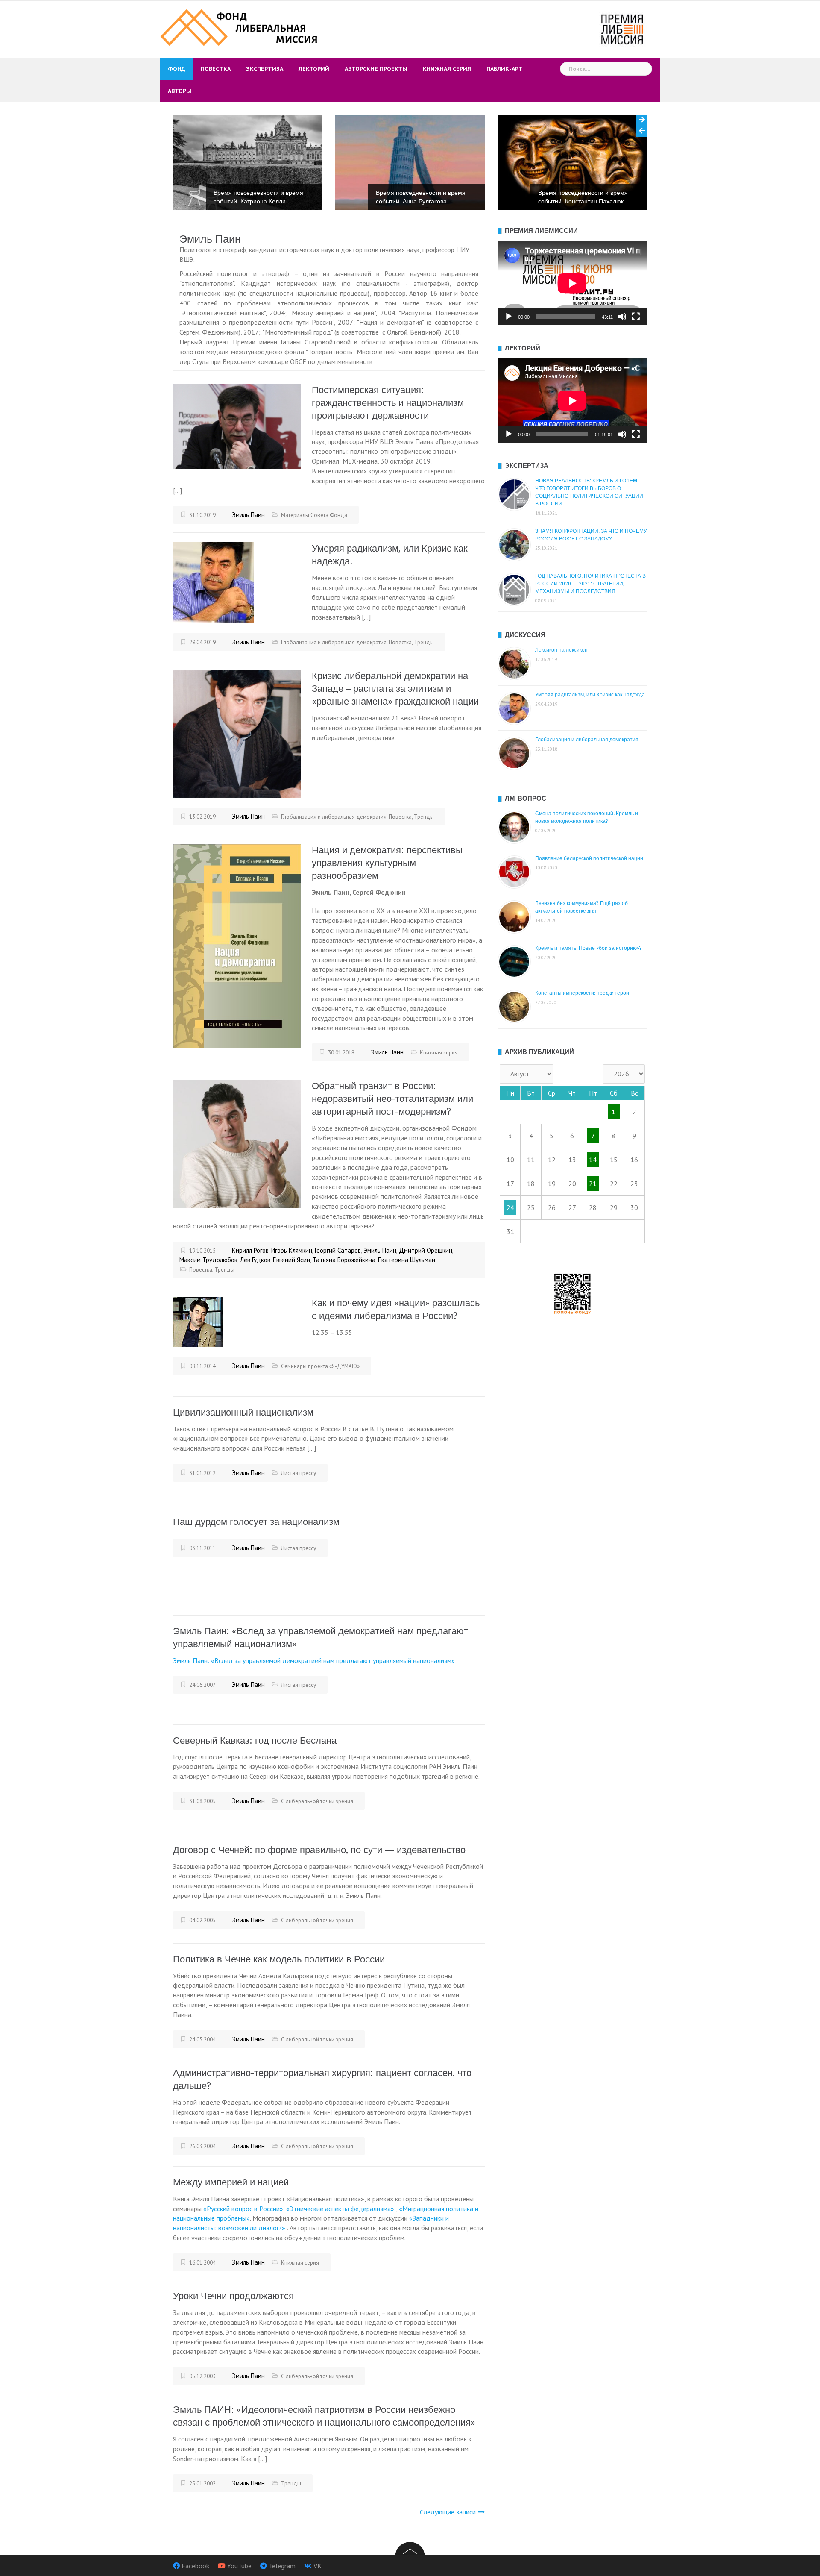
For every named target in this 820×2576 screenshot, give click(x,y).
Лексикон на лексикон (561, 650)
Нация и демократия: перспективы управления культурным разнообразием (387, 863)
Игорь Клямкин (292, 1250)
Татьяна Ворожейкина (344, 1260)
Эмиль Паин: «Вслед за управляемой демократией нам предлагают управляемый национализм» (314, 1660)
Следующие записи (448, 2512)
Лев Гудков (255, 1260)
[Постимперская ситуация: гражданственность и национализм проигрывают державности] (237, 426)
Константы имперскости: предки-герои (582, 993)
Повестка (216, 69)
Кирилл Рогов (250, 1250)
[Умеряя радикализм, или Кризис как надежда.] (214, 582)
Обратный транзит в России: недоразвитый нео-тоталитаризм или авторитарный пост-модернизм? (392, 1099)
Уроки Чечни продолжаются (233, 2296)
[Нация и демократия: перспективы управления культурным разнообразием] (237, 945)
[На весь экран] (636, 317)
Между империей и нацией (231, 2182)
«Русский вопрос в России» (243, 2209)
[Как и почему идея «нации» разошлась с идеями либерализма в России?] (198, 1321)
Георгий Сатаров (338, 1250)
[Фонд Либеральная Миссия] (240, 26)
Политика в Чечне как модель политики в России (279, 1959)
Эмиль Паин (248, 515)
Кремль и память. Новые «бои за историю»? (589, 948)
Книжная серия (447, 69)
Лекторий (314, 69)
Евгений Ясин (291, 1260)
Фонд (177, 69)
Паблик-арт (505, 69)
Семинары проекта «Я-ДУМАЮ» (320, 1366)
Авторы (180, 91)
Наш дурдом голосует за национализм (256, 1522)
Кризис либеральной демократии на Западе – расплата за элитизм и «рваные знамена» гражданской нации (395, 689)
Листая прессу (299, 1473)
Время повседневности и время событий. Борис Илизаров (586, 197)
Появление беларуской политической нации (589, 858)
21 (593, 1184)
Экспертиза (265, 69)
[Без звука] (622, 317)
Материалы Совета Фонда (314, 515)
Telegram (282, 2566)
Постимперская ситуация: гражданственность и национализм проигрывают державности (388, 403)
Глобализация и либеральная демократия (334, 642)
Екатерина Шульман (407, 1260)
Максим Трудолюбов (208, 1260)
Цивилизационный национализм (243, 1412)
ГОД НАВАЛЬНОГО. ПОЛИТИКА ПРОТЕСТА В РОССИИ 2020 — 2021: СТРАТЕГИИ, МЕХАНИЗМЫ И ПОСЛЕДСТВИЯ (590, 584)
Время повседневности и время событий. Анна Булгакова (261, 197)
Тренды (424, 642)
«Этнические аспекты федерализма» (341, 2209)
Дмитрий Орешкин (426, 1250)
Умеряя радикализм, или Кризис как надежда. (591, 695)
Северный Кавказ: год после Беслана (255, 1740)
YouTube (239, 2566)
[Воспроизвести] (509, 317)
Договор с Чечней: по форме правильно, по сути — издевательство (319, 1850)
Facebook (195, 2566)
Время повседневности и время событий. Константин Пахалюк (423, 197)
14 (593, 1160)
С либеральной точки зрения (317, 1801)
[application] (572, 283)
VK (318, 2566)
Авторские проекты (376, 69)
